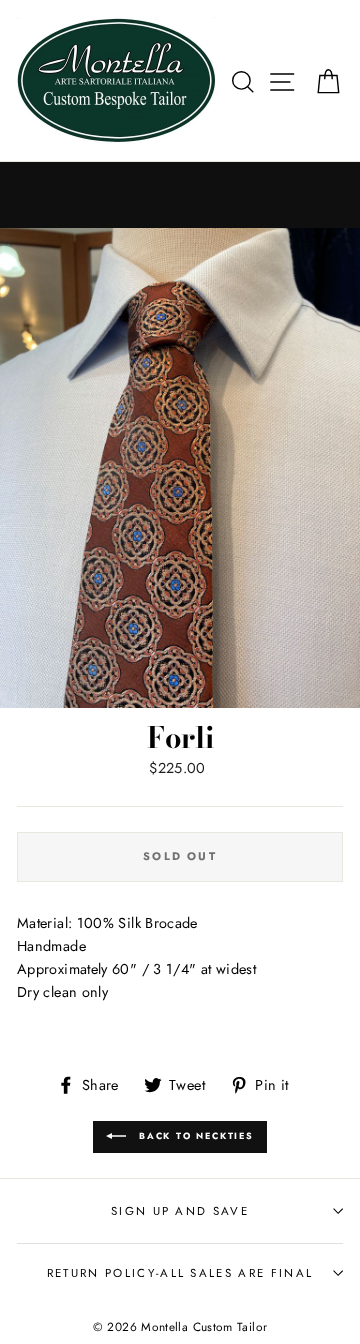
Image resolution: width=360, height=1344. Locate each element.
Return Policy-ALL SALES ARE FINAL (180, 1273)
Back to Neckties (194, 1135)
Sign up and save (180, 1211)
